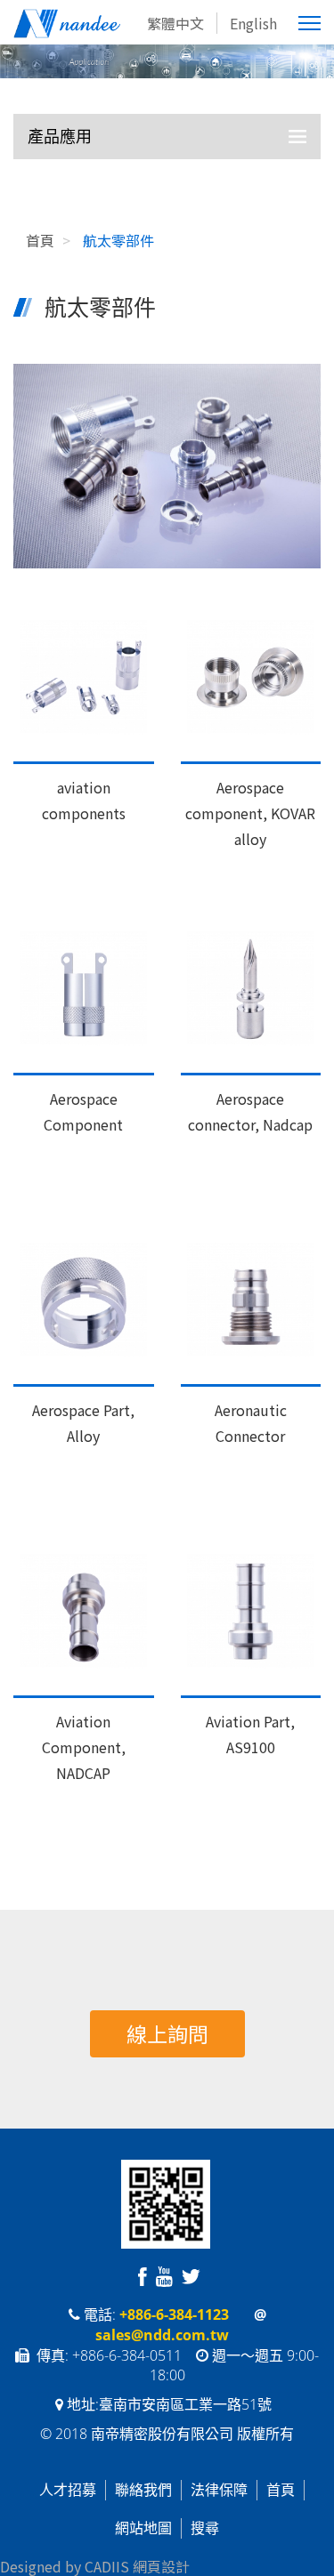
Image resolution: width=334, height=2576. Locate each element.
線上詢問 (167, 2033)
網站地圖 (143, 2528)
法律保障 (219, 2490)
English (253, 23)
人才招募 (68, 2490)
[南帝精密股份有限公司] (96, 24)
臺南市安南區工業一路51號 (187, 2404)
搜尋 (205, 2528)
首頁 (281, 2490)
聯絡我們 (143, 2490)
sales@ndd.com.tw (162, 2335)
